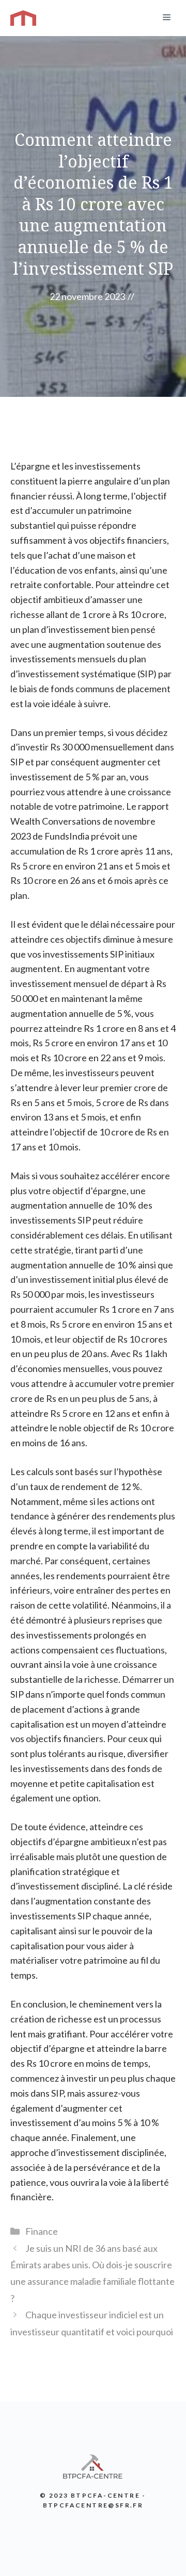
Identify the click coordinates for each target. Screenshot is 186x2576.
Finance (42, 2231)
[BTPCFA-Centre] (23, 18)
